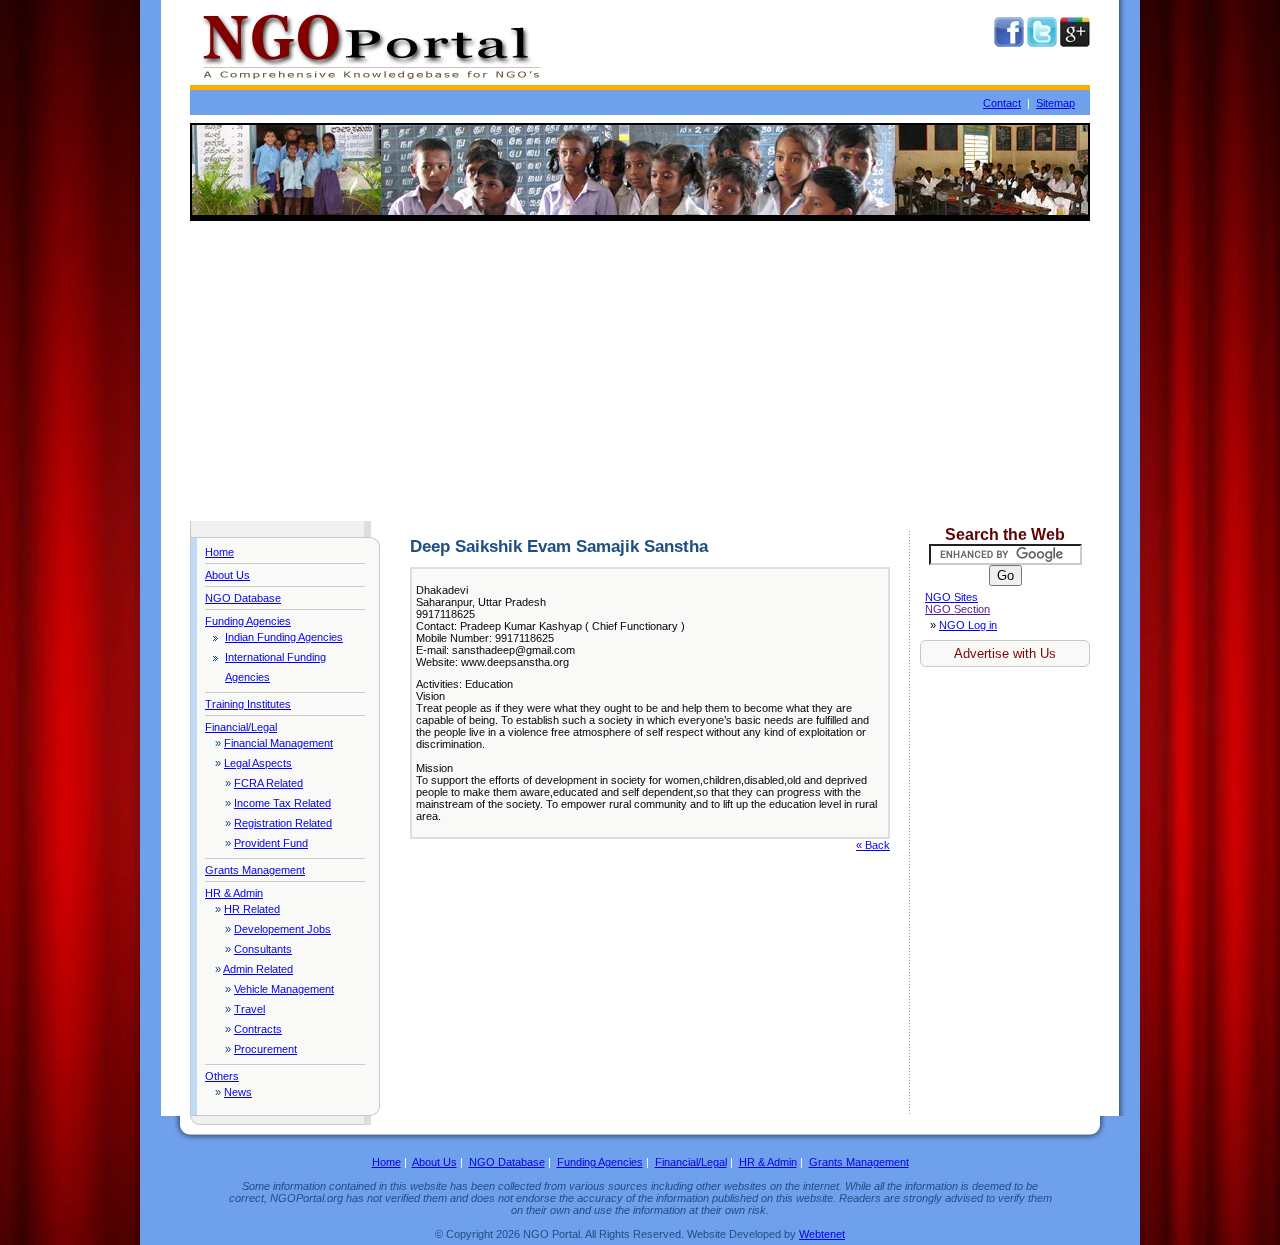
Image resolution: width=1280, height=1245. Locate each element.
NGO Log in (968, 625)
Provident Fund (271, 843)
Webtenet (822, 1234)
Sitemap (1055, 103)
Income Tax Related (282, 803)
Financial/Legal (241, 727)
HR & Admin (234, 893)
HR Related (252, 909)
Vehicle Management (284, 989)
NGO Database (243, 598)
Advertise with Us (1005, 653)
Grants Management (255, 870)
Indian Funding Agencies (284, 637)
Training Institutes (248, 704)
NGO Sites (951, 597)
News (238, 1092)
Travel (249, 1009)
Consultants (263, 949)
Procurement (265, 1049)
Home (219, 552)
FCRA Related (268, 783)
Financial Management (278, 743)
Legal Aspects (258, 763)
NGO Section (957, 609)
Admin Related (258, 969)
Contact (1002, 103)
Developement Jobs (282, 929)
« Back (873, 845)
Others (222, 1076)
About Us (227, 575)
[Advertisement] (640, 371)
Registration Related (283, 823)
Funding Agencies (248, 621)
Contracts (258, 1029)
